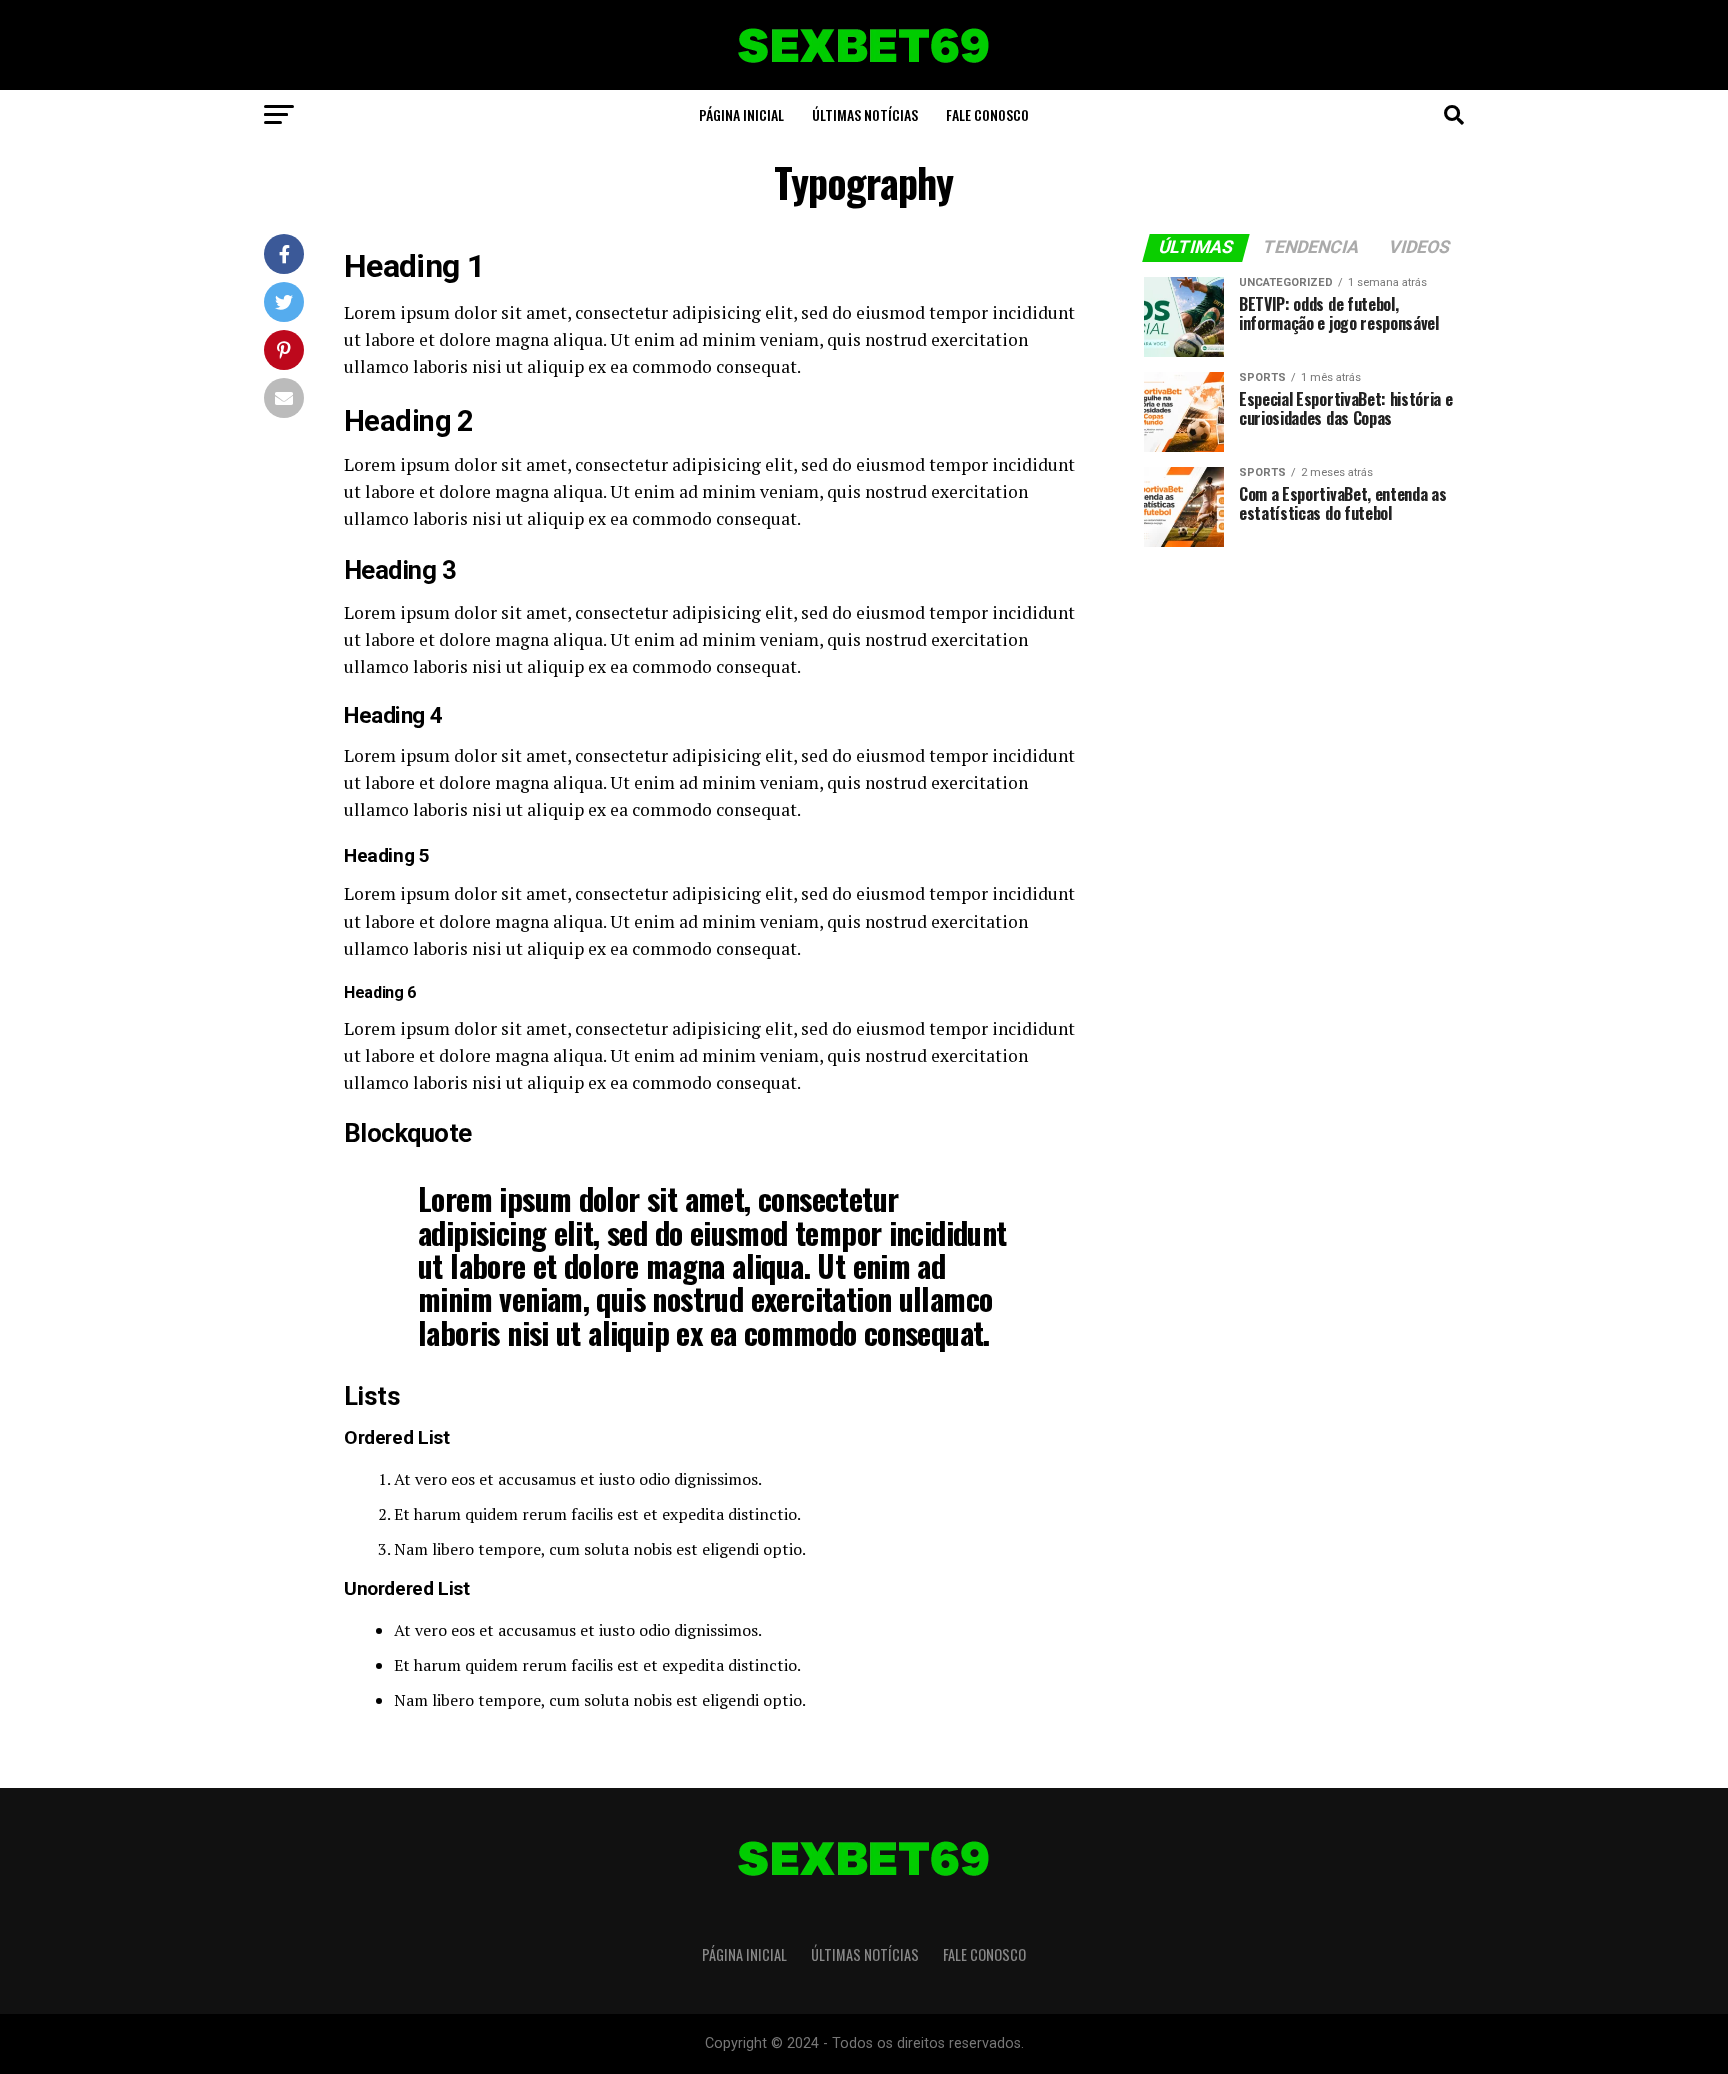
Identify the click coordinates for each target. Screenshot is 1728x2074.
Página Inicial (741, 114)
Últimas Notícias (865, 114)
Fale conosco (987, 114)
